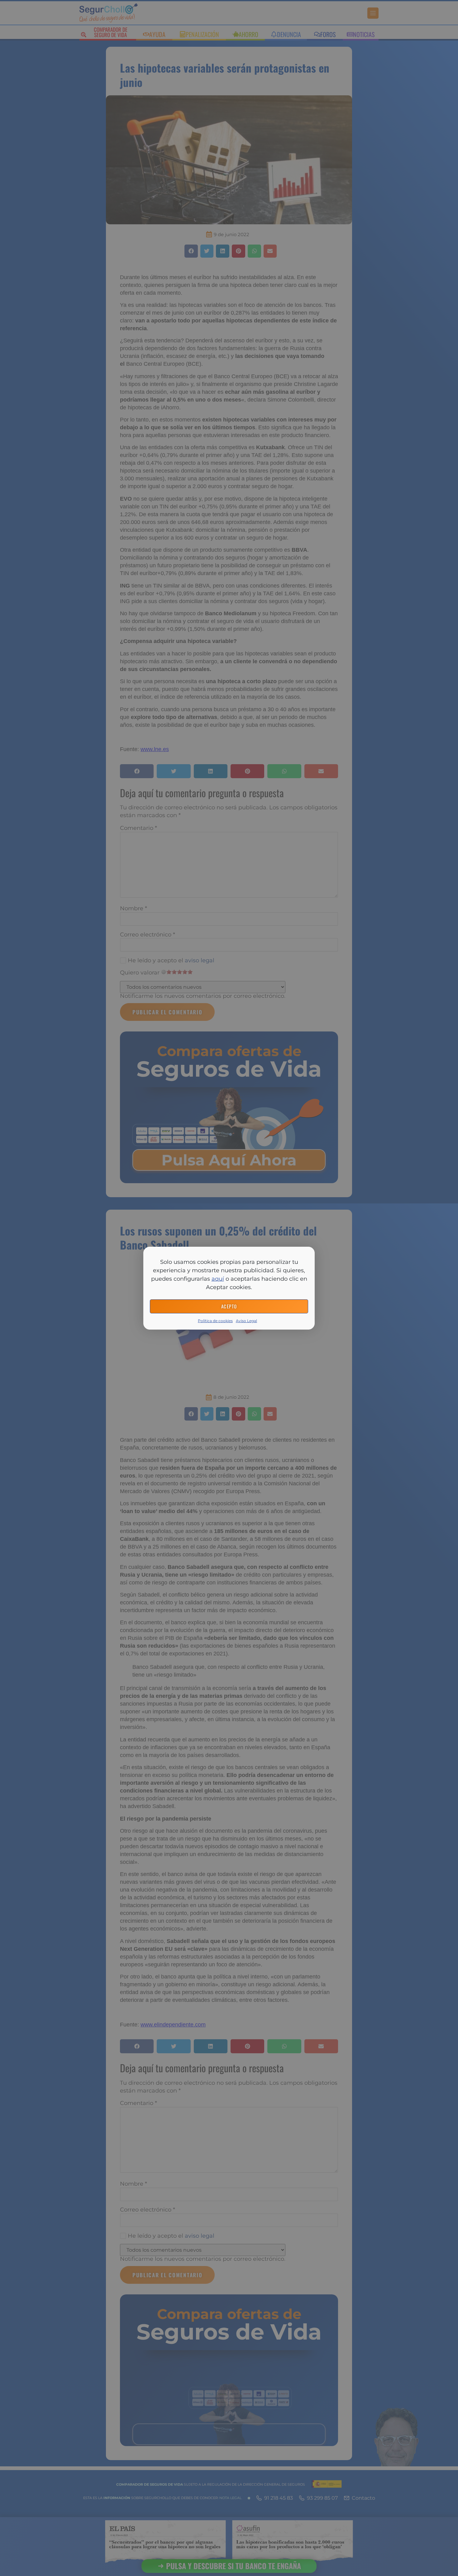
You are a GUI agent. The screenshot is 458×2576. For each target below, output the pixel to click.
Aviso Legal (246, 1321)
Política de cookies (215, 1321)
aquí (218, 1279)
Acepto (229, 1306)
